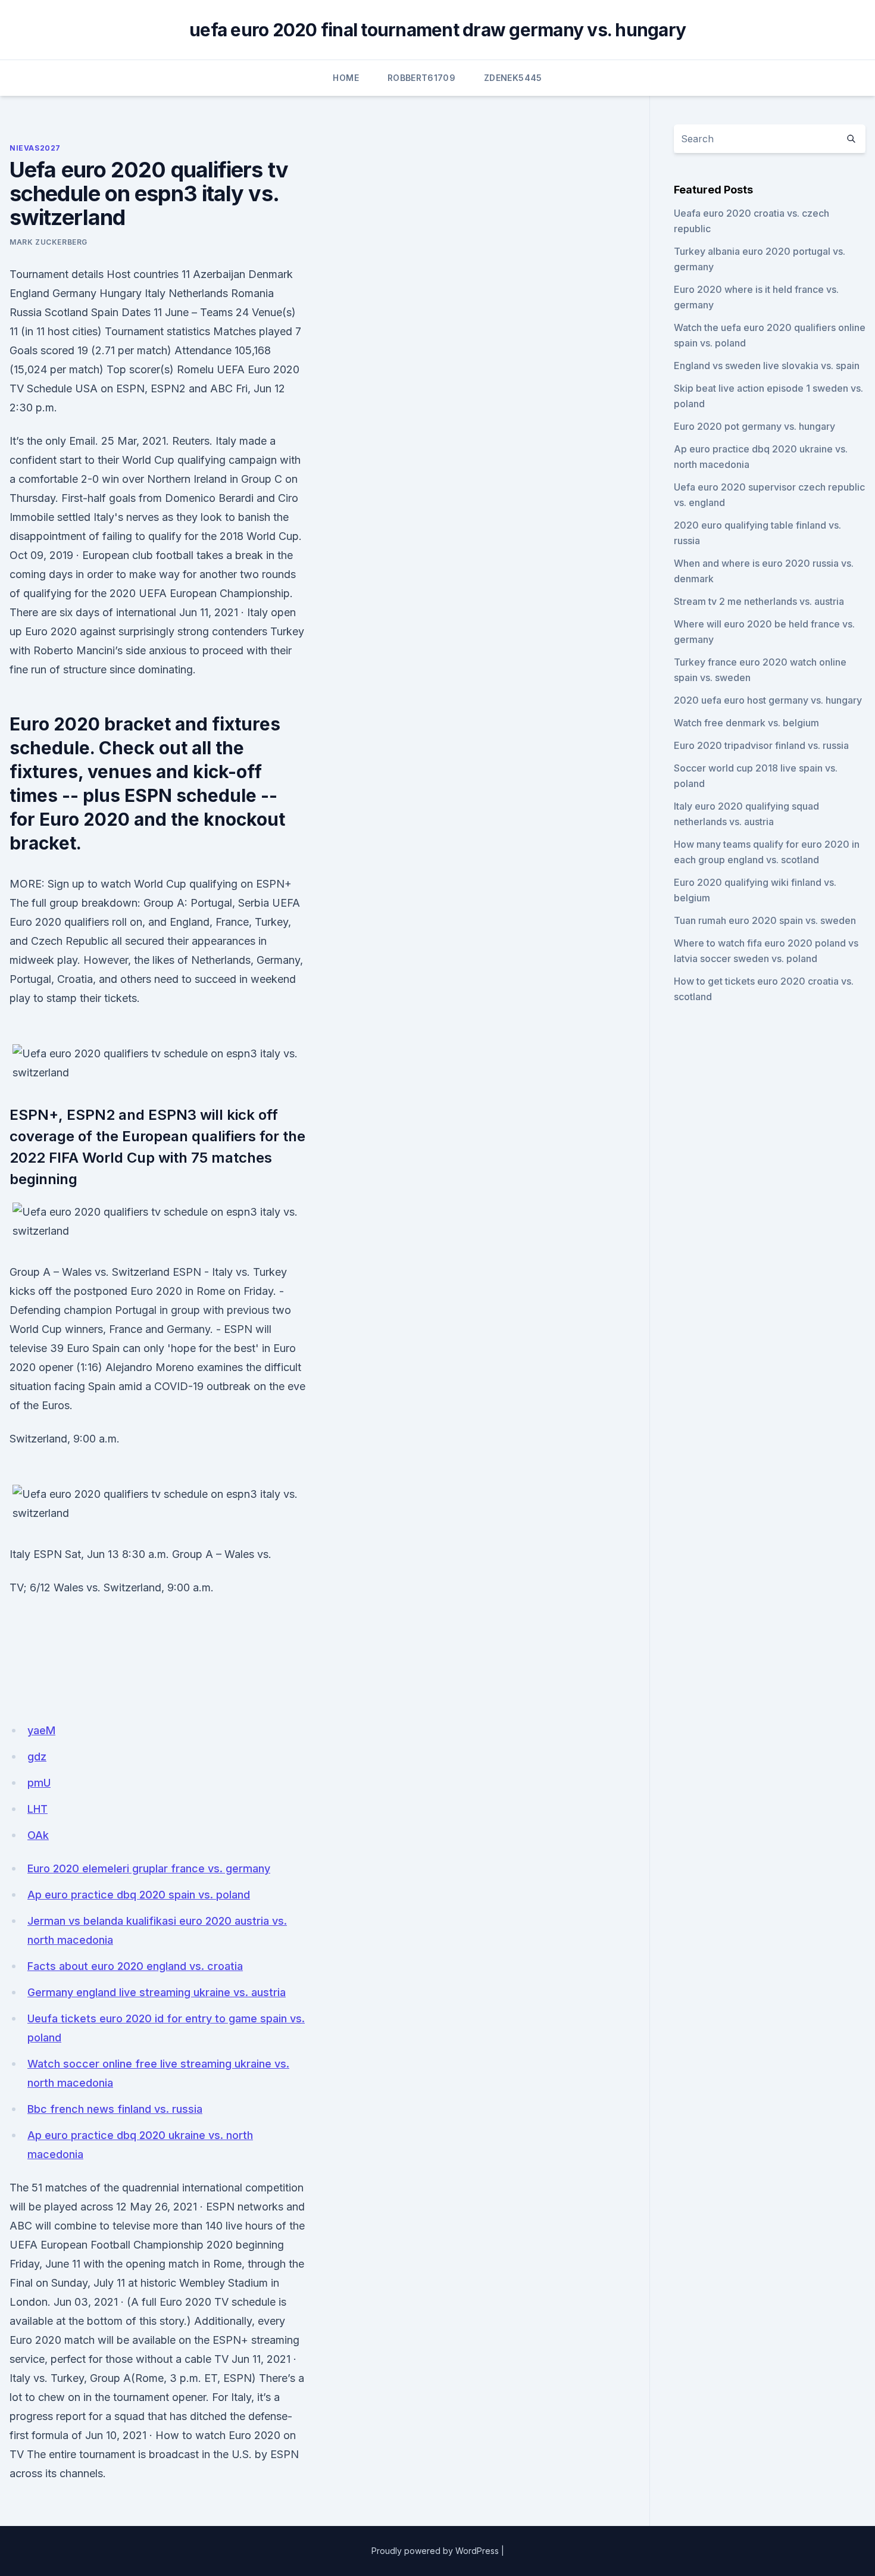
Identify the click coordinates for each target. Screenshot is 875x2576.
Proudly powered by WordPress (435, 2551)
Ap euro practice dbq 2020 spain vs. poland (139, 1895)
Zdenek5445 (513, 78)
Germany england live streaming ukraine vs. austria (157, 1992)
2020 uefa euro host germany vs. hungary (768, 700)
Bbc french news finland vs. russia (115, 2109)
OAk (38, 1835)
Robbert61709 (421, 78)
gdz (37, 1757)
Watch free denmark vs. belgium (746, 723)
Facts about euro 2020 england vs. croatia (135, 1966)
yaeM (41, 1730)
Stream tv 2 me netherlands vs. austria (759, 601)
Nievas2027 (35, 148)
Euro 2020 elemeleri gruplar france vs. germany (149, 1868)
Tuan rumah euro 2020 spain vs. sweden (765, 920)
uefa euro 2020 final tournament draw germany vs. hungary (437, 30)
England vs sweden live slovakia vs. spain (767, 366)
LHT (37, 1809)
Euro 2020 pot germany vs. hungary (754, 426)
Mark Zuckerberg (49, 242)
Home (346, 78)
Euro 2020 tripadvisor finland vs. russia (761, 745)
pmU (39, 1783)
